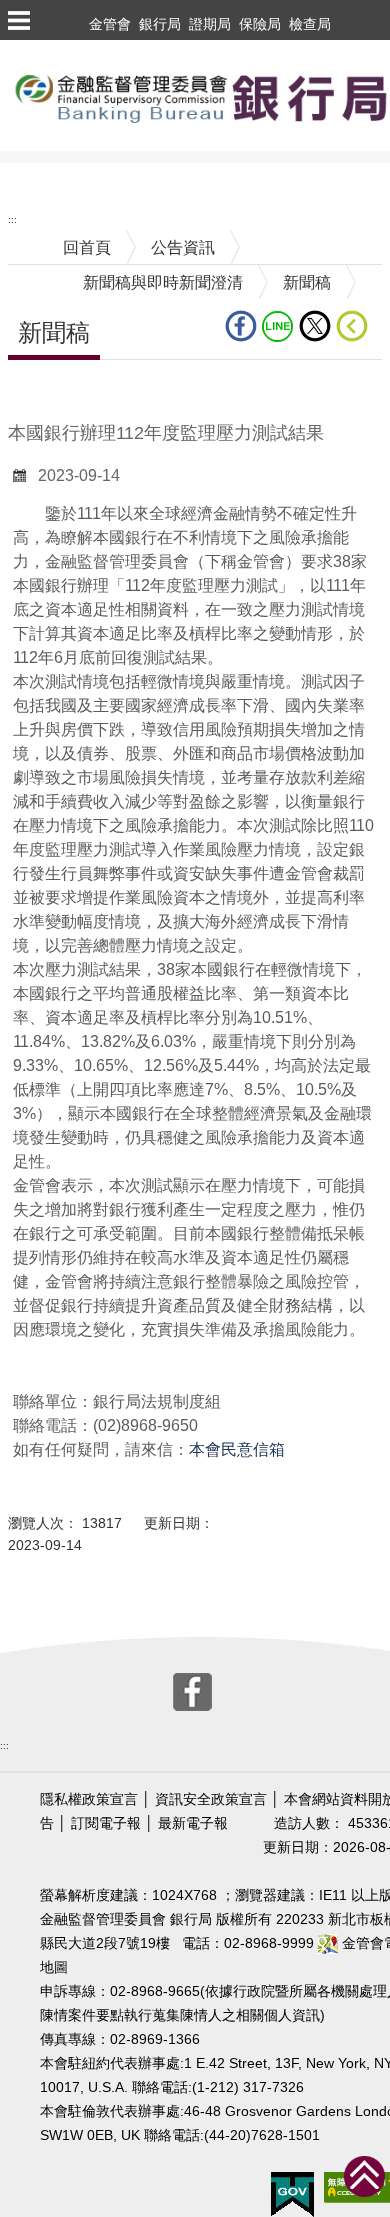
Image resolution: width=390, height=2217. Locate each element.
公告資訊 (183, 247)
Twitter (317, 326)
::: (12, 219)
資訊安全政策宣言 (211, 1799)
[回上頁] (356, 326)
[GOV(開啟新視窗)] (292, 2193)
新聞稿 (307, 282)
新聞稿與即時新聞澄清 (163, 282)
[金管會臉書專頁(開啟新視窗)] (192, 1690)
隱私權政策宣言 (89, 1799)
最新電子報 (193, 1823)
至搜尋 (24, 173)
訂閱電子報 (106, 1823)
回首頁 (87, 247)
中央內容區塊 (56, 390)
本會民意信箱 (237, 1449)
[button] (18, 20)
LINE (280, 326)
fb (243, 326)
